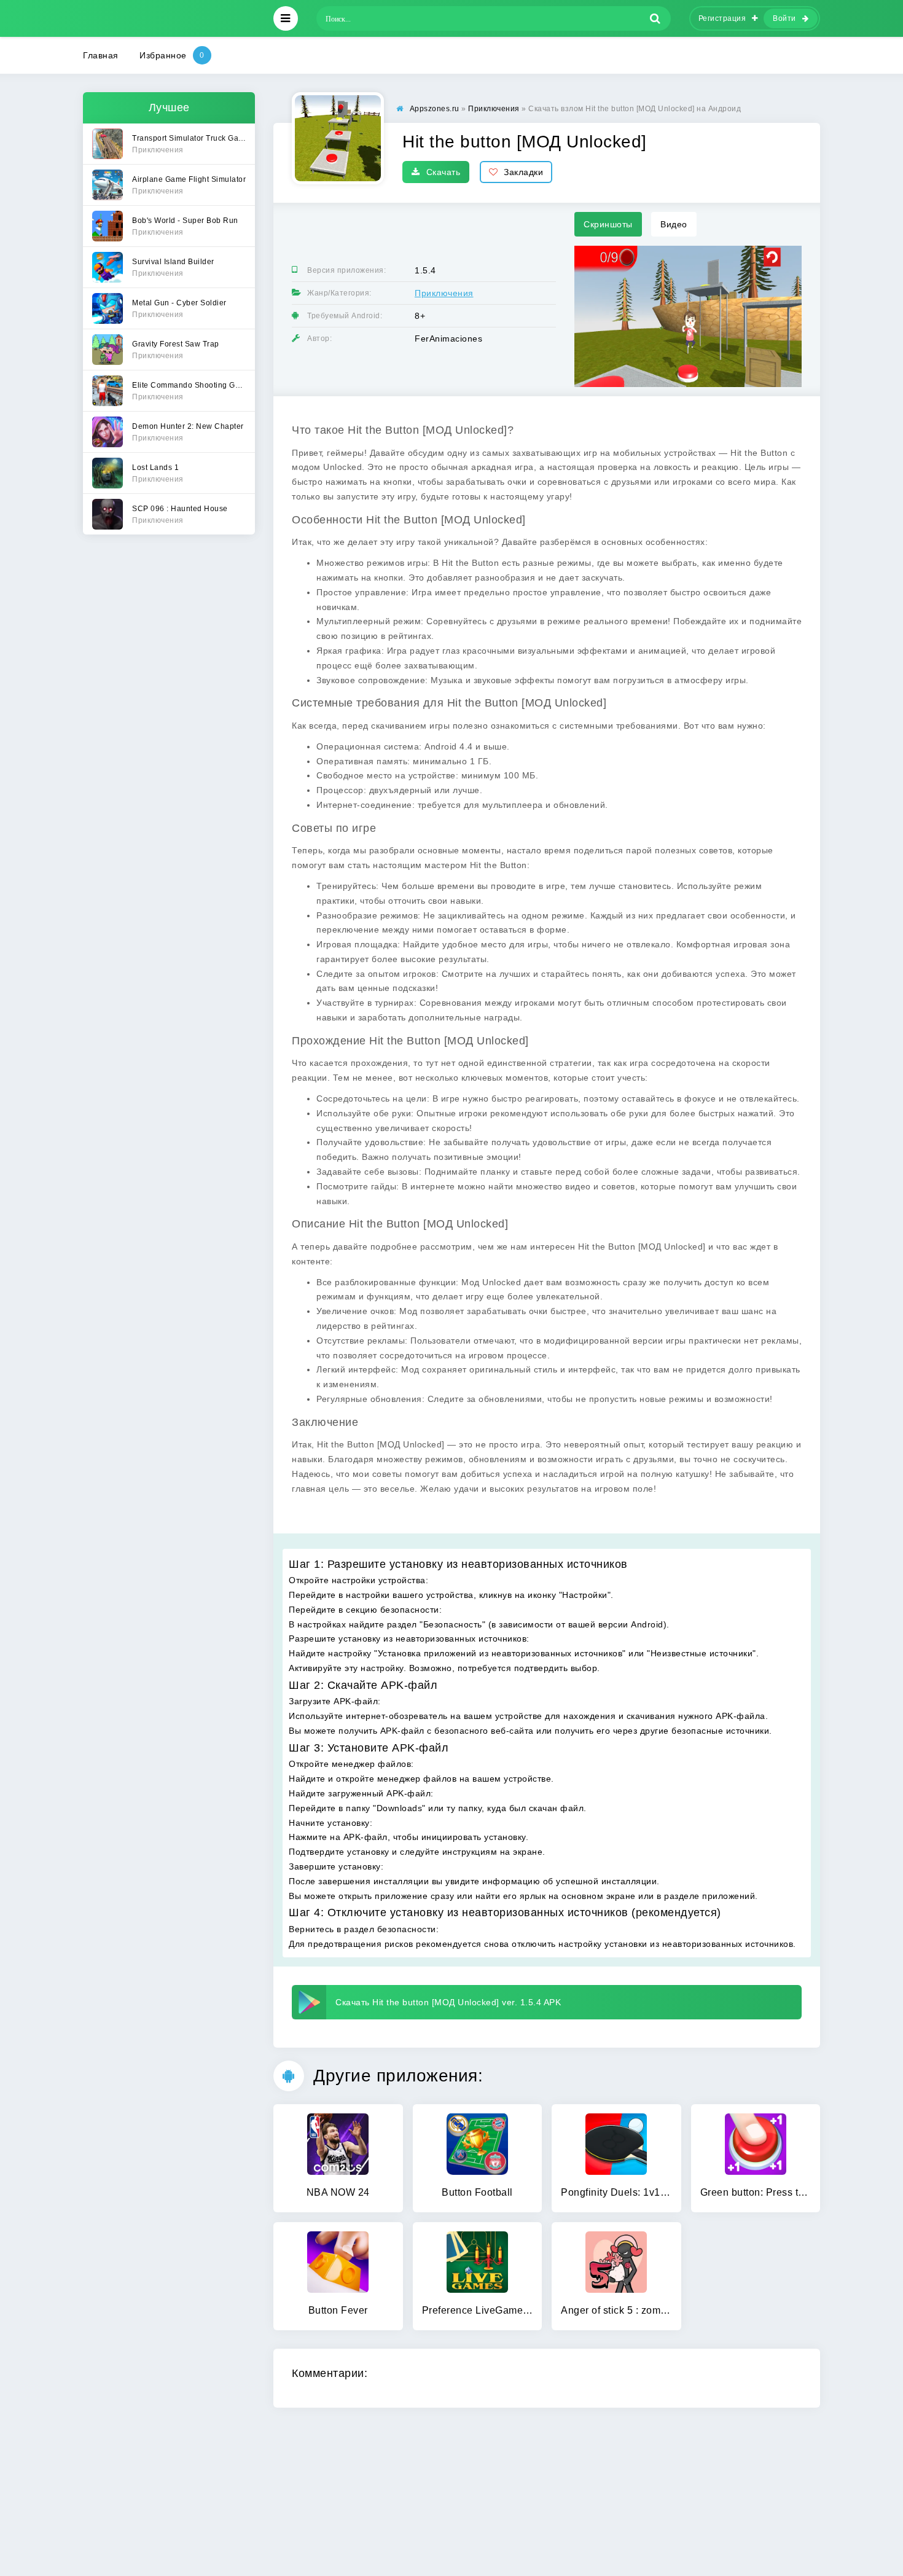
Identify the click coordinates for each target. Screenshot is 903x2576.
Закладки (523, 172)
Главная (101, 55)
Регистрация (722, 18)
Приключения (444, 293)
